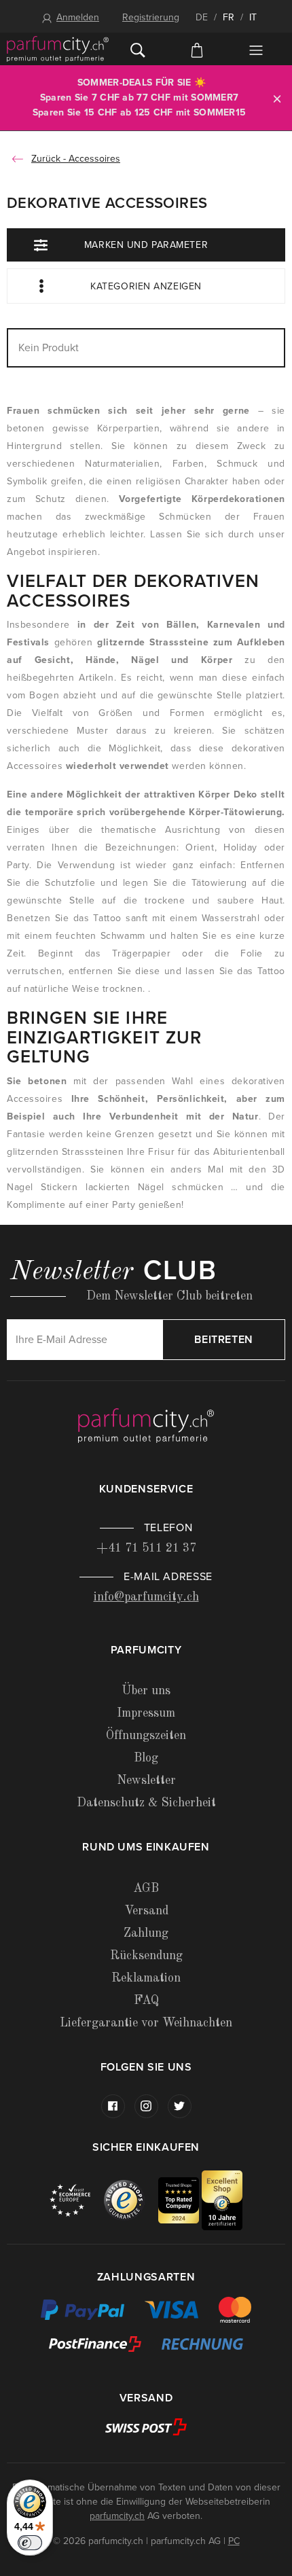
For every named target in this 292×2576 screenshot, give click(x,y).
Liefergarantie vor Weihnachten (146, 2023)
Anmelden (78, 17)
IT (253, 17)
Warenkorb (197, 49)
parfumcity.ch (117, 2516)
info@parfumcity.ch (146, 1597)
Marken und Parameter (146, 245)
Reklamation (146, 1978)
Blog (146, 1758)
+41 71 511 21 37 (146, 1548)
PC (234, 2541)
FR (229, 17)
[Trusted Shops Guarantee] (131, 2199)
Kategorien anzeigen (146, 286)
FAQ (146, 2001)
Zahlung (146, 1933)
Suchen (138, 49)
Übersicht (256, 50)
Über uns (146, 1691)
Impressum (146, 1713)
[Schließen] (277, 98)
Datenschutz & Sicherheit (146, 1803)
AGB (146, 1889)
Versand (146, 1911)
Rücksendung (146, 1956)
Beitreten (224, 1340)
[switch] (30, 2543)
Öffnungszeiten (146, 1736)
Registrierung (151, 17)
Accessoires (94, 159)
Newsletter (146, 1781)
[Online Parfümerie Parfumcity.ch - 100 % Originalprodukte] (58, 49)
